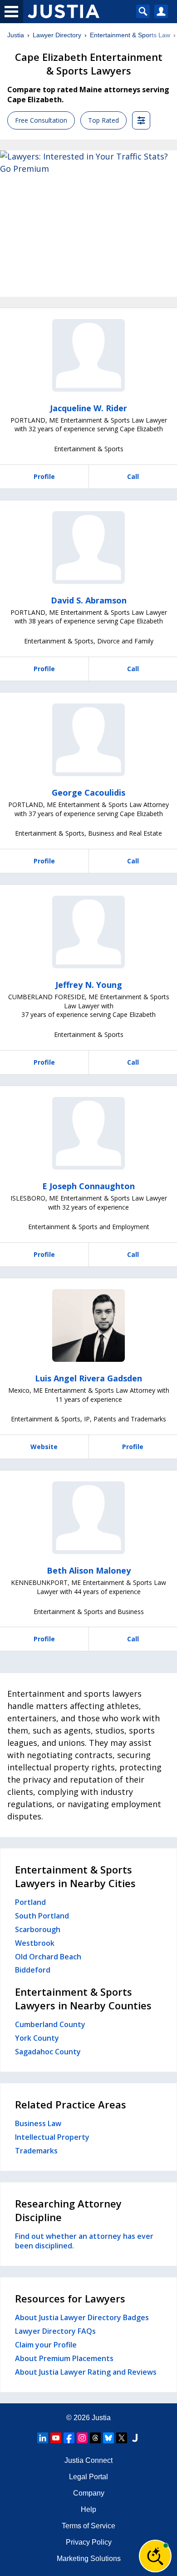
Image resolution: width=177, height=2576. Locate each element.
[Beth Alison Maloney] (88, 1518)
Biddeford (33, 1970)
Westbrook (35, 1943)
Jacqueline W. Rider (88, 408)
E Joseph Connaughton (88, 1186)
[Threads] (95, 2438)
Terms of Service (88, 2526)
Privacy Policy (89, 2542)
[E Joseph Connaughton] (88, 1133)
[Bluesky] (108, 2438)
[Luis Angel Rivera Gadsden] (88, 1325)
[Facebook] (69, 2438)
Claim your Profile (46, 2345)
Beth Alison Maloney (89, 1570)
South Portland (42, 1916)
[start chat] (155, 2556)
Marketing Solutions (89, 2559)
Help (88, 2509)
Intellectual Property (52, 2137)
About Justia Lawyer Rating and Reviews (86, 2372)
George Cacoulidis (88, 792)
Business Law (38, 2123)
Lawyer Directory (57, 35)
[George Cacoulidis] (88, 740)
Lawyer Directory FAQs (55, 2331)
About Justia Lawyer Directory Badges (82, 2317)
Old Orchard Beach (48, 1957)
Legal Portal (88, 2477)
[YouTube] (56, 2438)
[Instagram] (82, 2438)
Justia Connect (88, 2460)
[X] (122, 2438)
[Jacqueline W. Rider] (88, 355)
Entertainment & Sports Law (130, 35)
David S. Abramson (89, 600)
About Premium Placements (64, 2358)
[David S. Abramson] (88, 548)
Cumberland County (50, 2024)
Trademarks (36, 2151)
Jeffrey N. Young (89, 985)
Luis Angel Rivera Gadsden (88, 1378)
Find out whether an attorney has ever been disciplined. (84, 2241)
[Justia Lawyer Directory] (135, 2438)
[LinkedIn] (43, 2438)
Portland (30, 1902)
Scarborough (38, 1929)
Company (89, 2493)
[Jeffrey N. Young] (88, 932)
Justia (16, 35)
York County (37, 2038)
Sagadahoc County (48, 2052)
